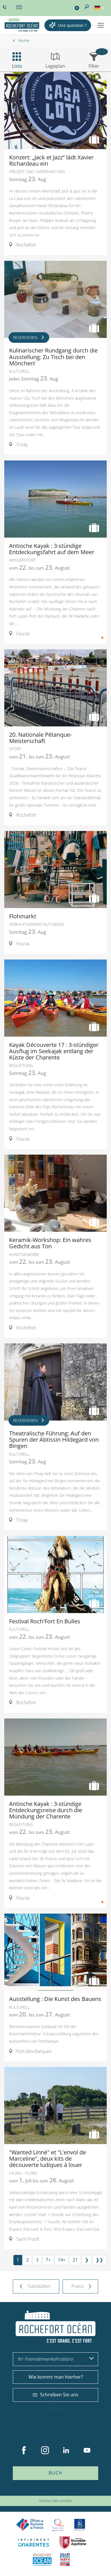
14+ (62, 2260)
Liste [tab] (17, 66)
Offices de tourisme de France (30, 2525)
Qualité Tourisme (58, 2525)
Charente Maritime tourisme (34, 2542)
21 (75, 2260)
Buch (55, 2473)
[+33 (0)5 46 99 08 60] (5, 7)
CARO (42, 2560)
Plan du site (41, 2492)
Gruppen (55, 2410)
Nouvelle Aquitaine (73, 2542)
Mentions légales (67, 2492)
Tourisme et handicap (80, 2525)
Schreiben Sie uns (59, 2395)
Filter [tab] (94, 66)
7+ (48, 2260)
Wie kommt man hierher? (56, 2377)
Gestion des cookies (55, 2501)
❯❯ (99, 2260)
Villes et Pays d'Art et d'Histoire (65, 2560)
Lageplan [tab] (55, 66)
